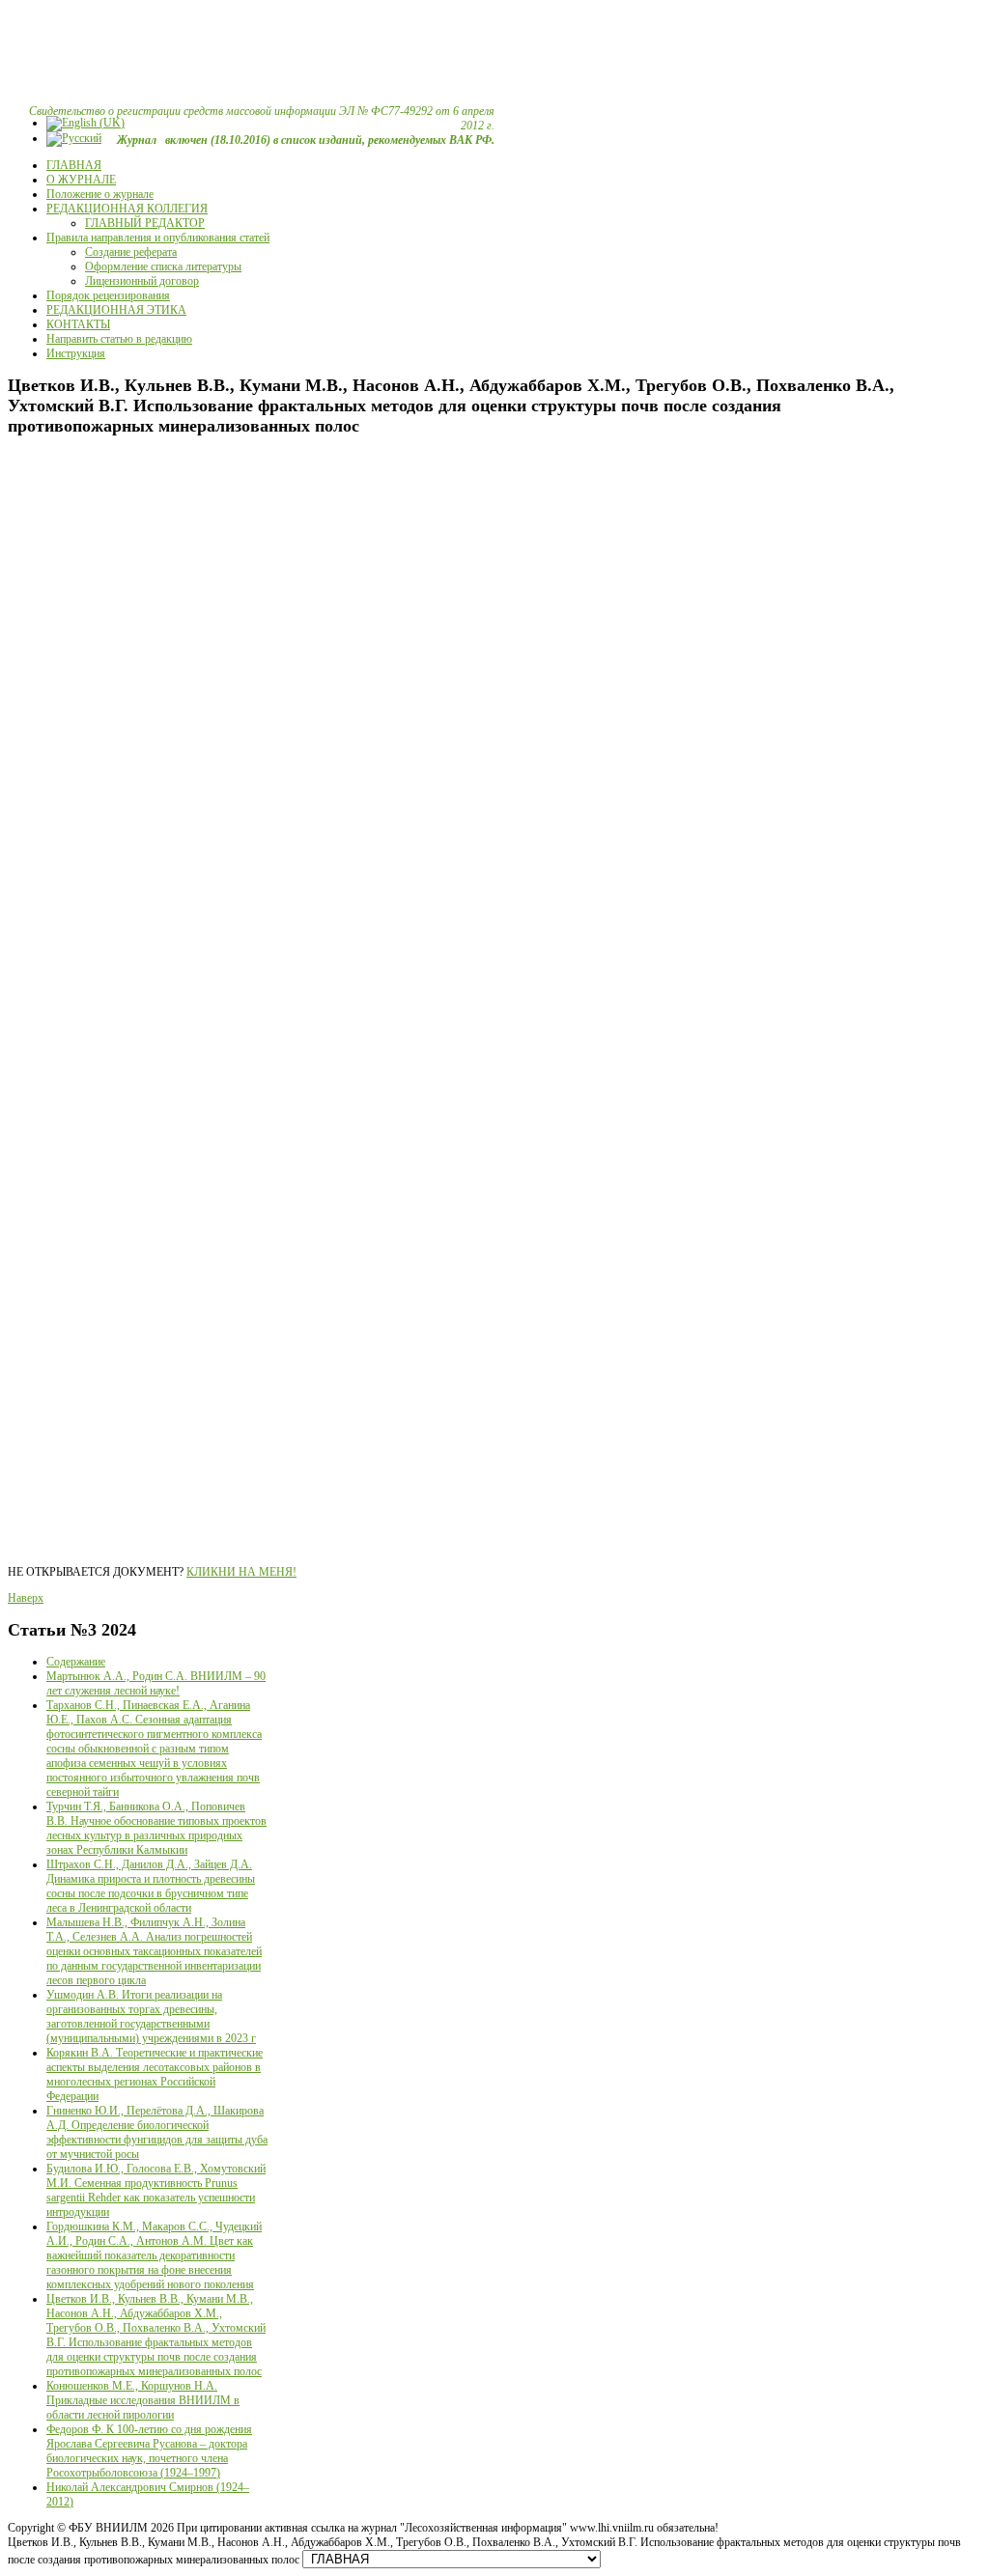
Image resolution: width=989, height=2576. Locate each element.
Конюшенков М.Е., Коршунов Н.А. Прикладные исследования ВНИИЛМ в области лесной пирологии (143, 2400)
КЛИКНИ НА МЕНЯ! (241, 1572)
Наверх (26, 1598)
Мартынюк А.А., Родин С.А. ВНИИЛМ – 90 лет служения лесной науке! (156, 1683)
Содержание (76, 1662)
